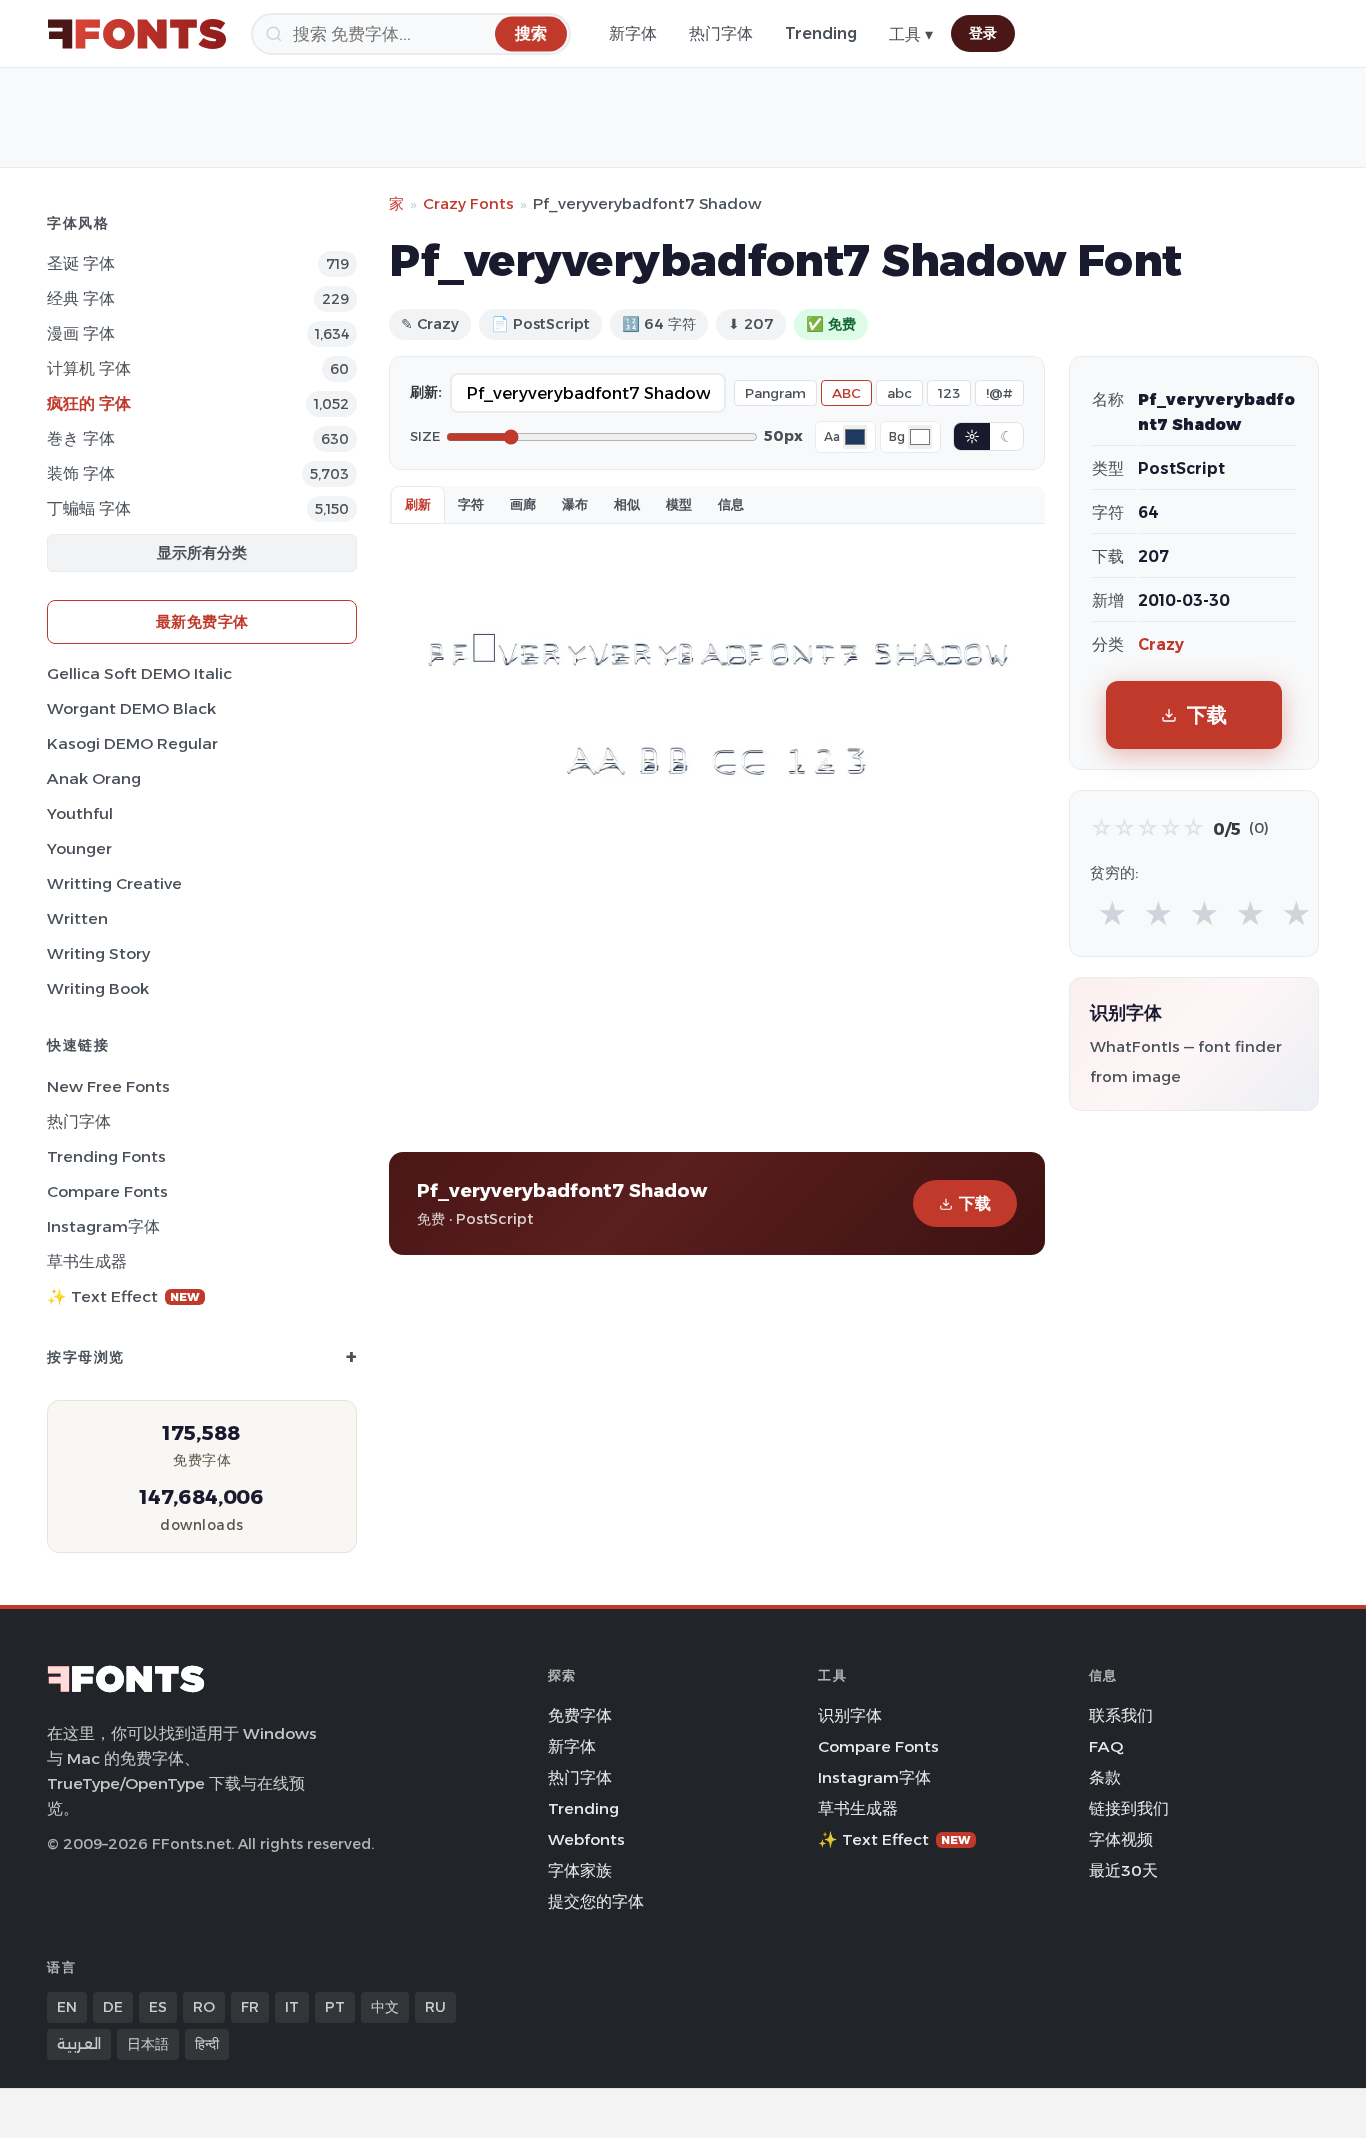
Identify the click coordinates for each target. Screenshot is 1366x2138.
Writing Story (98, 953)
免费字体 (580, 1715)
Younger (79, 848)
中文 (385, 2007)
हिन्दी (207, 2044)
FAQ (1106, 1746)
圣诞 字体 (81, 263)
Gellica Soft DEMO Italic (139, 673)
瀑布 (575, 504)
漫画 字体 (81, 333)
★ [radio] (1112, 914)
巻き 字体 (81, 438)
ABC (846, 393)
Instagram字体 (103, 1226)
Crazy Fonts (468, 203)
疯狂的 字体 (89, 403)
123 (949, 393)
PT (335, 2007)
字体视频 (1121, 1839)
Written (77, 918)
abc (899, 393)
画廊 (523, 504)
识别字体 (850, 1715)
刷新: (426, 392)
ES (158, 2007)
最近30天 (1123, 1870)
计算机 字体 (89, 368)
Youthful (80, 813)
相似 (627, 504)
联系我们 (1121, 1715)
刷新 (418, 504)
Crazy (1161, 644)
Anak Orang (94, 778)
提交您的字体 (596, 1901)
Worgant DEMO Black (131, 708)
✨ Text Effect (123, 1296)
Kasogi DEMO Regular (132, 743)
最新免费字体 (202, 621)
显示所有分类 (202, 552)
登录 (983, 33)
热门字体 (721, 33)
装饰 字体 (81, 473)
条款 (1105, 1777)
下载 (975, 1203)
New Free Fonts (108, 1086)
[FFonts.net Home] (137, 34)
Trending (821, 33)
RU (435, 2007)
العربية (79, 2044)
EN (67, 2007)
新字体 (633, 33)
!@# (999, 393)
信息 (731, 504)
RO (204, 2007)
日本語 (148, 2044)
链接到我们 (1129, 1808)
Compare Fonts (107, 1191)
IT (292, 2007)
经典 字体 (81, 298)
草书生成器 (87, 1261)
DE (113, 2007)
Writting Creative (114, 883)
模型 (679, 504)
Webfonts (586, 1839)
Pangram (775, 393)
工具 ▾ (911, 34)
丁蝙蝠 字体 (89, 508)
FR (250, 2007)
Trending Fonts (106, 1156)
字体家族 (580, 1870)
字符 (471, 504)
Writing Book (98, 988)
